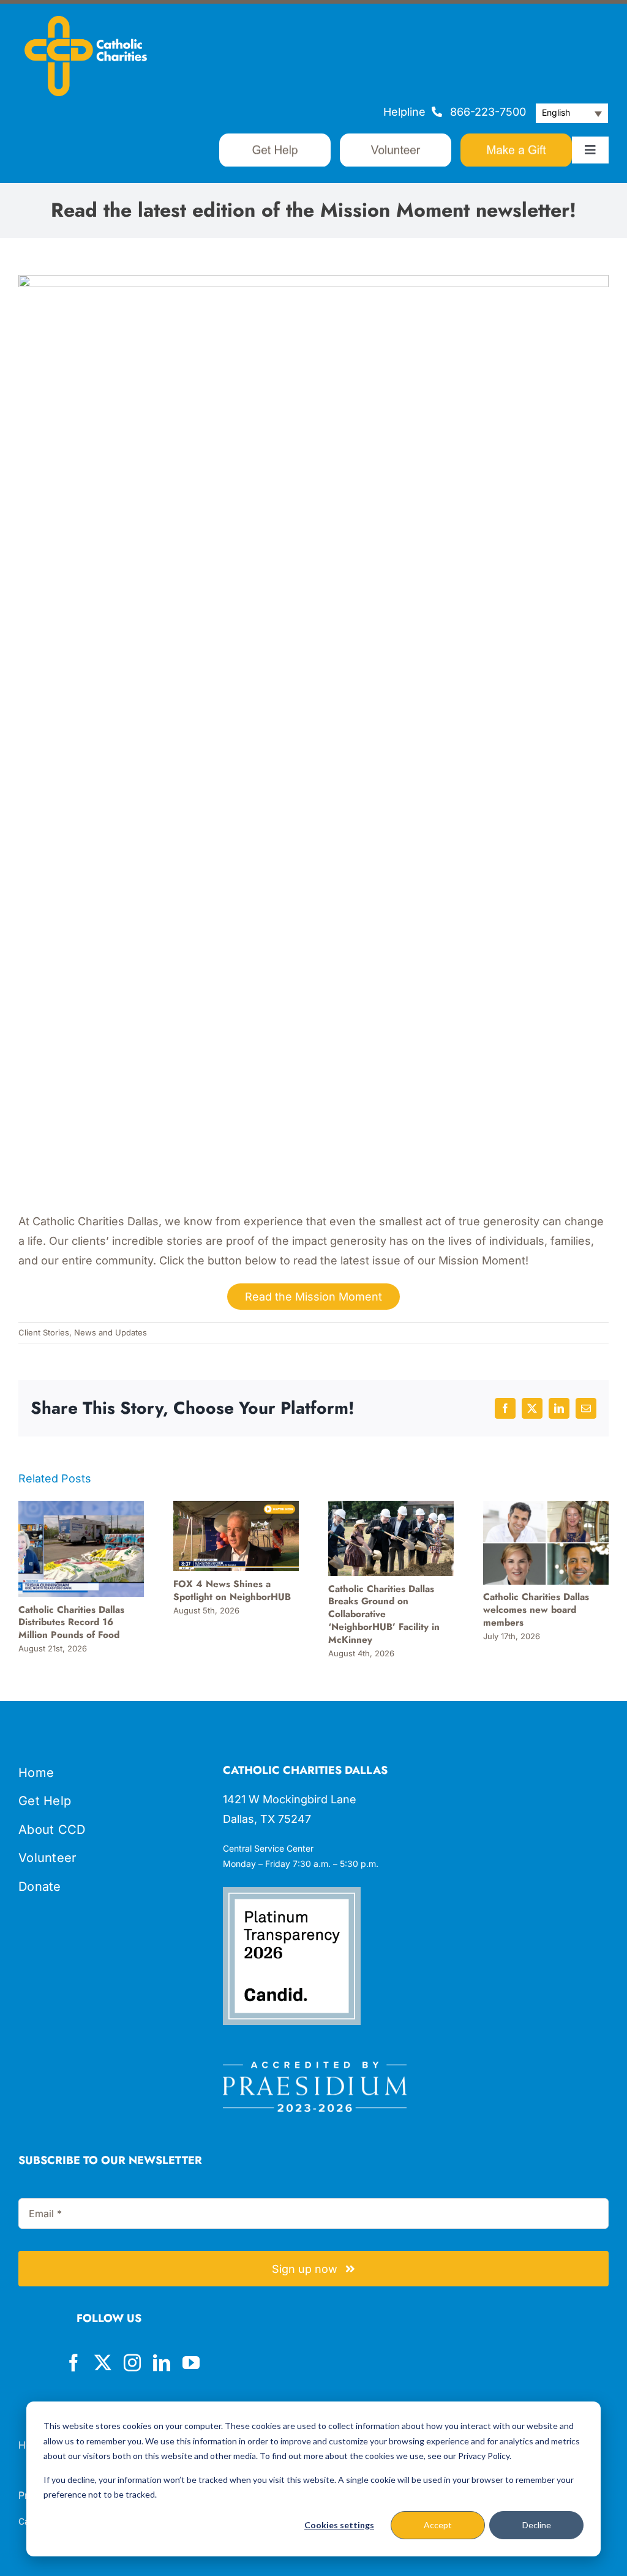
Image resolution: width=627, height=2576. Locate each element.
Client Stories (44, 1332)
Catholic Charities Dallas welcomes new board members (536, 1610)
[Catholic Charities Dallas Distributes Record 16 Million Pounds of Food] (81, 1507)
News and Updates (111, 1332)
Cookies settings (339, 2525)
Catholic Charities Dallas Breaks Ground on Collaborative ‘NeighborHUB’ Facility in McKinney (384, 1614)
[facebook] (73, 2363)
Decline (537, 2525)
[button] (572, 113)
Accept (438, 2525)
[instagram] (132, 2363)
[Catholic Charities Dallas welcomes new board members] (546, 1507)
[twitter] (103, 2363)
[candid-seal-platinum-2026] (292, 1892)
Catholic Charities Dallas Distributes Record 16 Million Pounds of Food (71, 1623)
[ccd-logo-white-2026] (86, 21)
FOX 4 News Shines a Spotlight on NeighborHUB (232, 1590)
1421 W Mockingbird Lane (290, 1799)
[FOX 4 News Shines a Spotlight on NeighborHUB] (236, 1507)
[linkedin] (162, 2363)
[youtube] (191, 2363)
